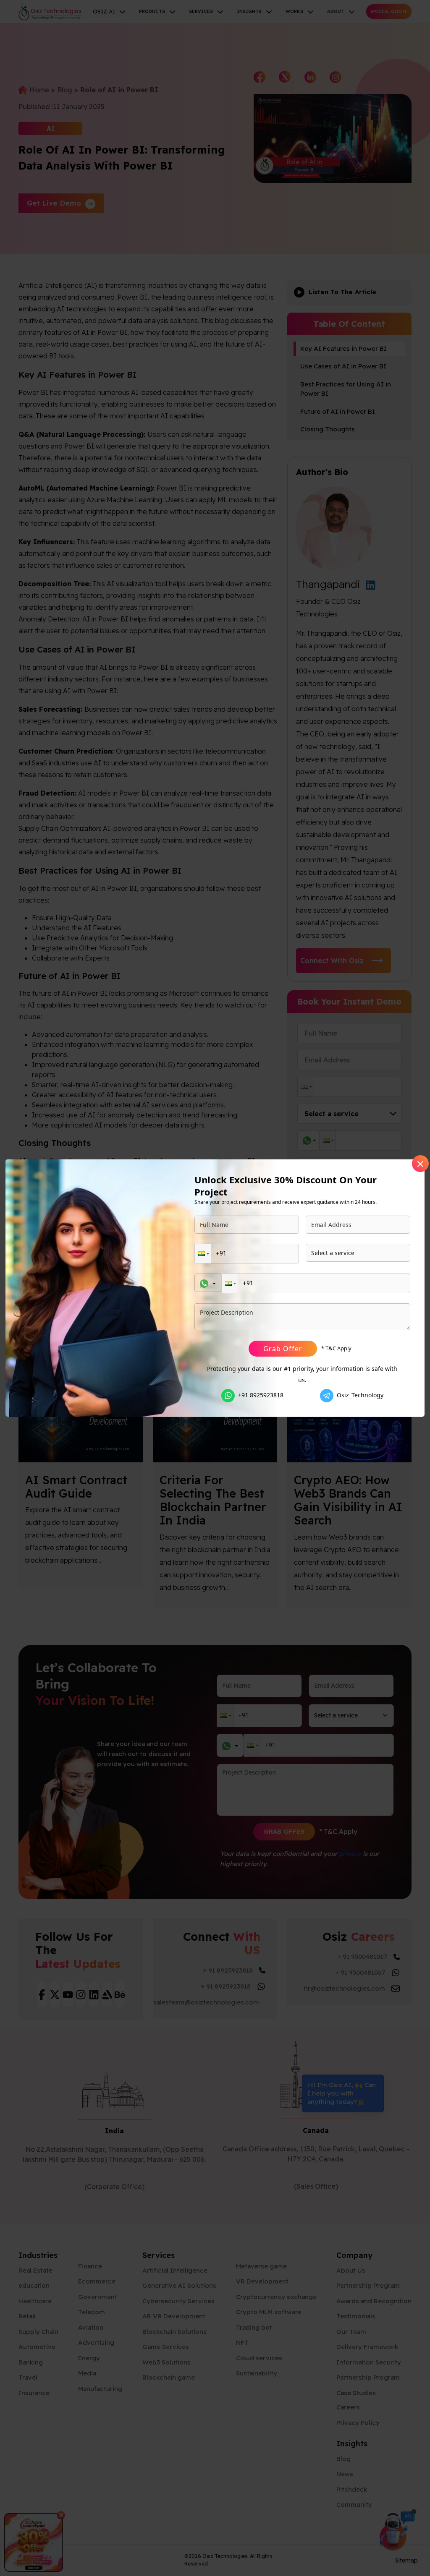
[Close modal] (420, 1164)
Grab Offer (283, 1349)
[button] (203, 1254)
